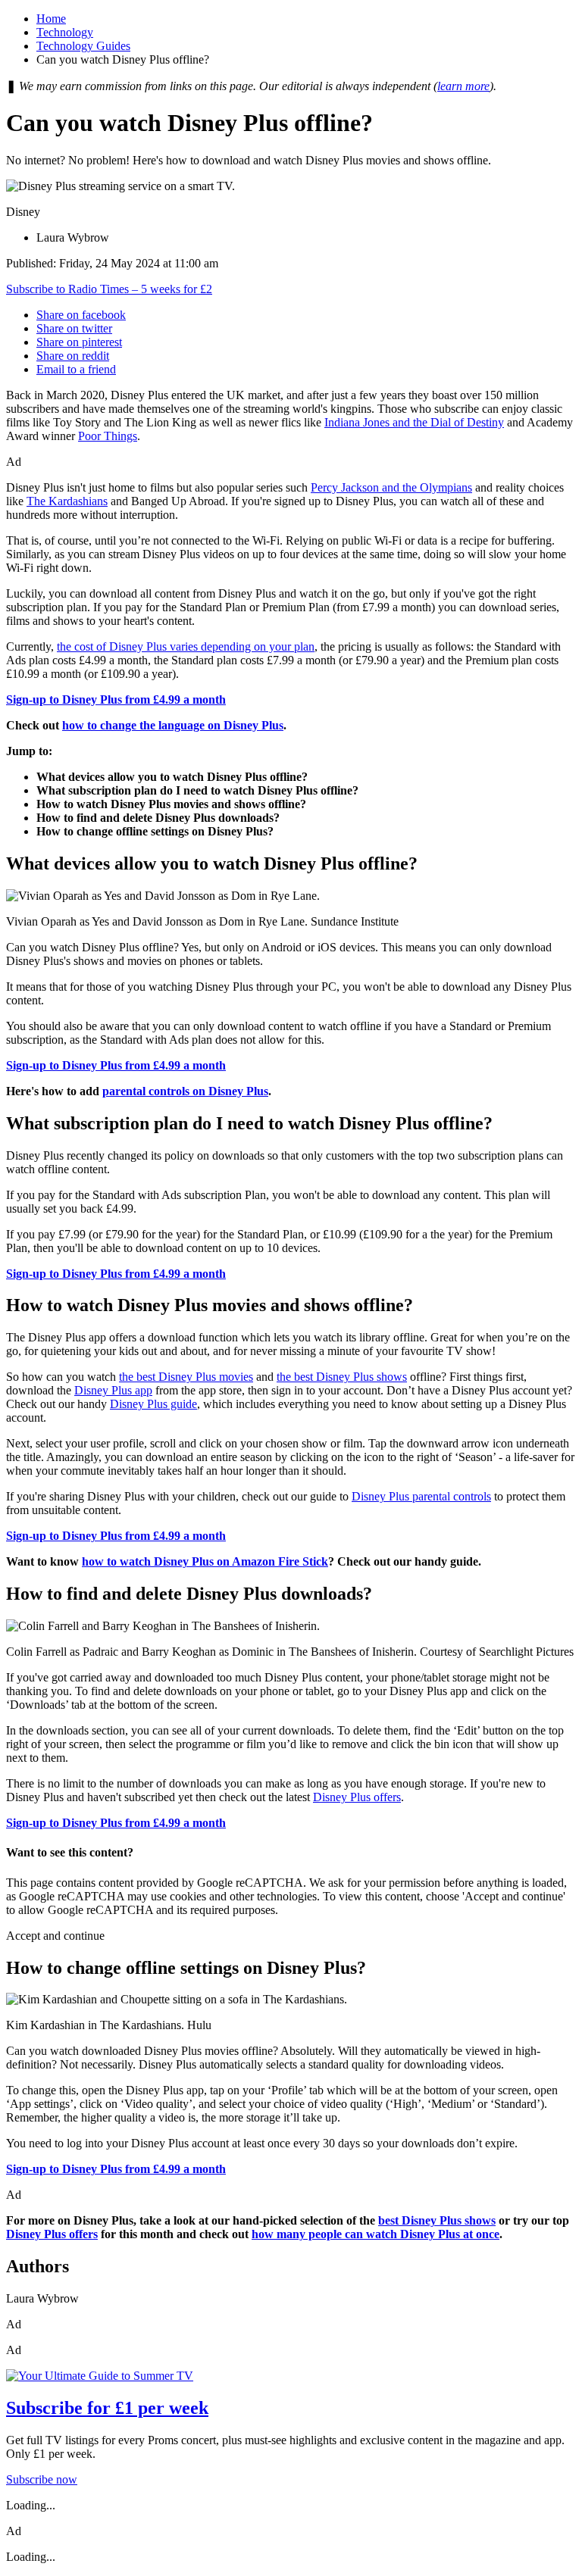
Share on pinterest (79, 342)
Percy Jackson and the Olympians (391, 487)
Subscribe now (42, 2479)
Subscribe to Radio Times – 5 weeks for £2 (109, 289)
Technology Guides (83, 46)
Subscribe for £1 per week (107, 2408)
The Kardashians (67, 501)
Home (51, 19)
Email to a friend (76, 369)
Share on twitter (74, 328)
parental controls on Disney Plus (185, 1091)
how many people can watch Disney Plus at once (375, 2234)
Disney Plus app (113, 1390)
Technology (65, 32)
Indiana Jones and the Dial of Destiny (414, 422)
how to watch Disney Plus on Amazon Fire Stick (205, 1561)
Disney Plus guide (153, 1404)
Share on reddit (73, 356)
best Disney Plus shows (437, 2220)
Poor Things (108, 436)
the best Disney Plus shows (342, 1377)
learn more (463, 86)
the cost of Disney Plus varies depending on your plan (186, 646)
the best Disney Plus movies (186, 1377)
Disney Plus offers (357, 1797)
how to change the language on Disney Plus (173, 725)
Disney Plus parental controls (421, 1496)
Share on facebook (81, 315)
